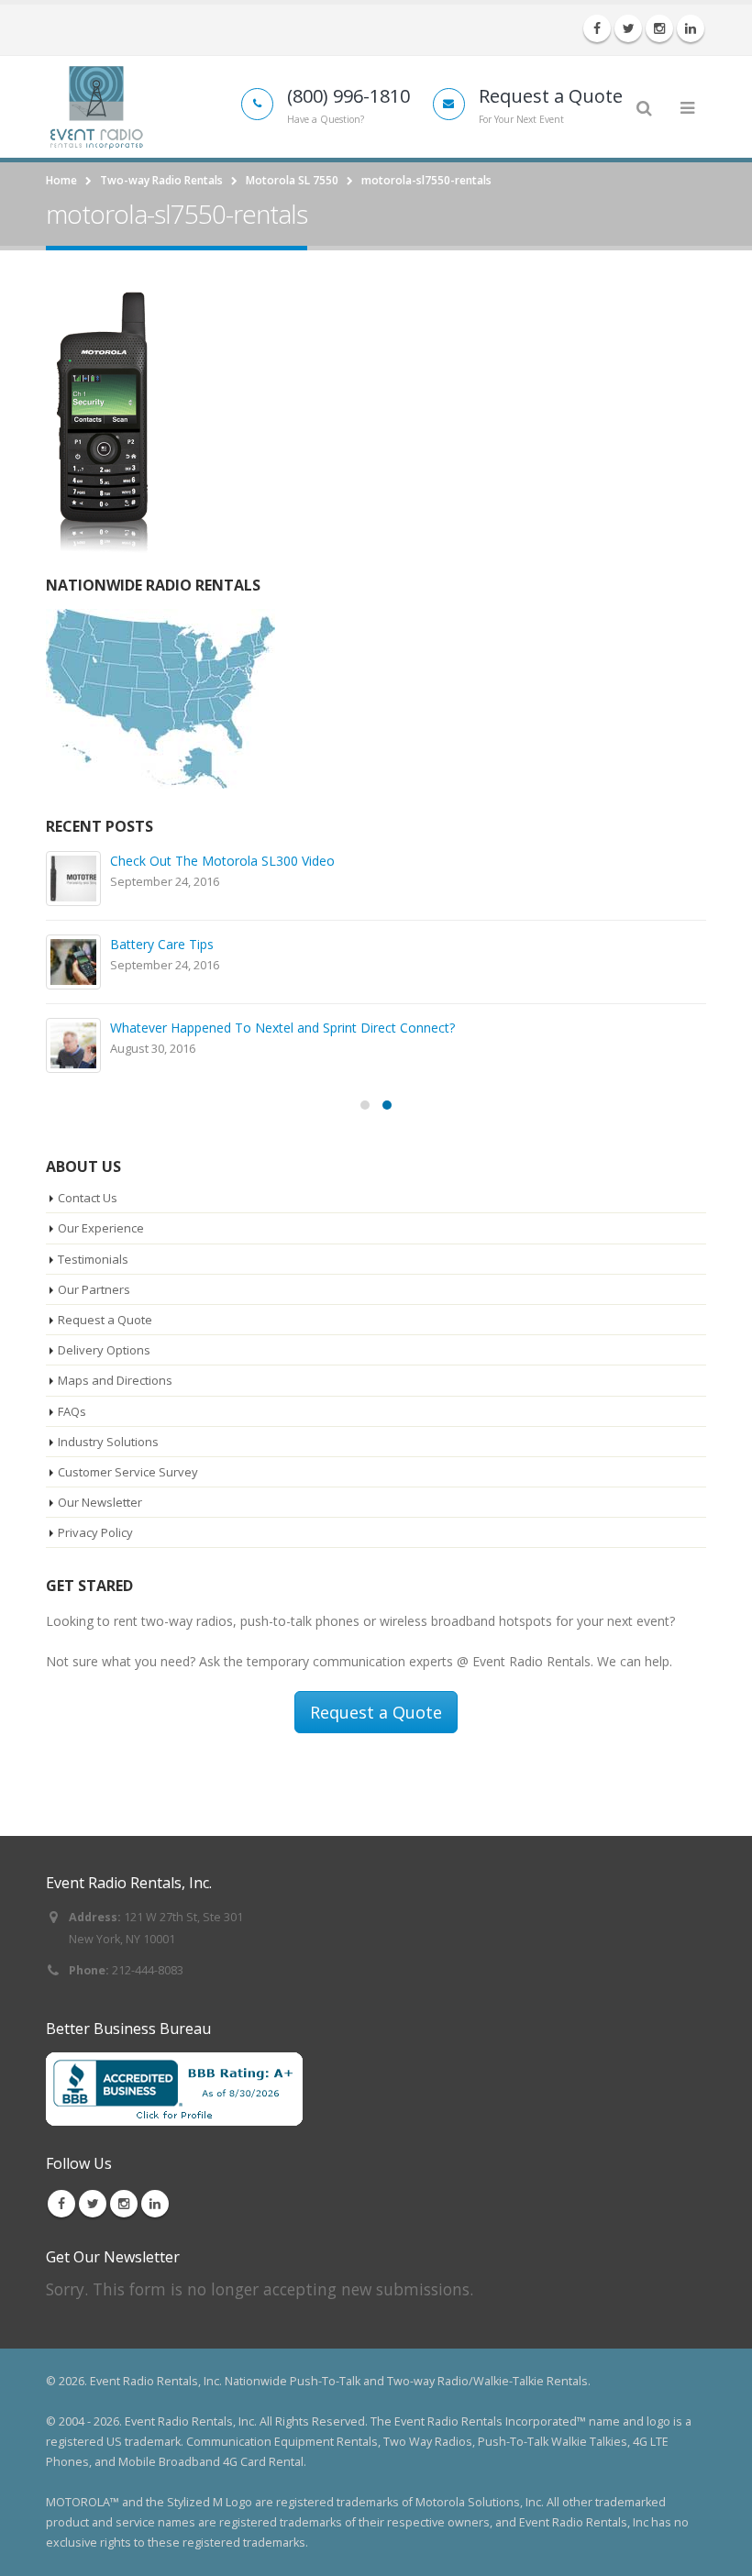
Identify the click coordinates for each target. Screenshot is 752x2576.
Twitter (93, 2204)
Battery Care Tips (162, 944)
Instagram (124, 2204)
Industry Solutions (108, 1442)
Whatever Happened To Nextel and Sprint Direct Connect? (282, 1028)
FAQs (72, 1411)
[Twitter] (628, 28)
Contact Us (88, 1198)
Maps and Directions (115, 1380)
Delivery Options (104, 1350)
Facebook (61, 2204)
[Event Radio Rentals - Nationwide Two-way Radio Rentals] (96, 106)
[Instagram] (659, 28)
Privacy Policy (95, 1532)
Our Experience (101, 1228)
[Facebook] (597, 28)
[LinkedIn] (691, 28)
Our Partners (94, 1289)
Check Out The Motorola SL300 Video (222, 861)
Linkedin (155, 2204)
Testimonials (93, 1259)
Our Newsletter (100, 1502)
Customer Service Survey (128, 1472)
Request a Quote (105, 1320)
